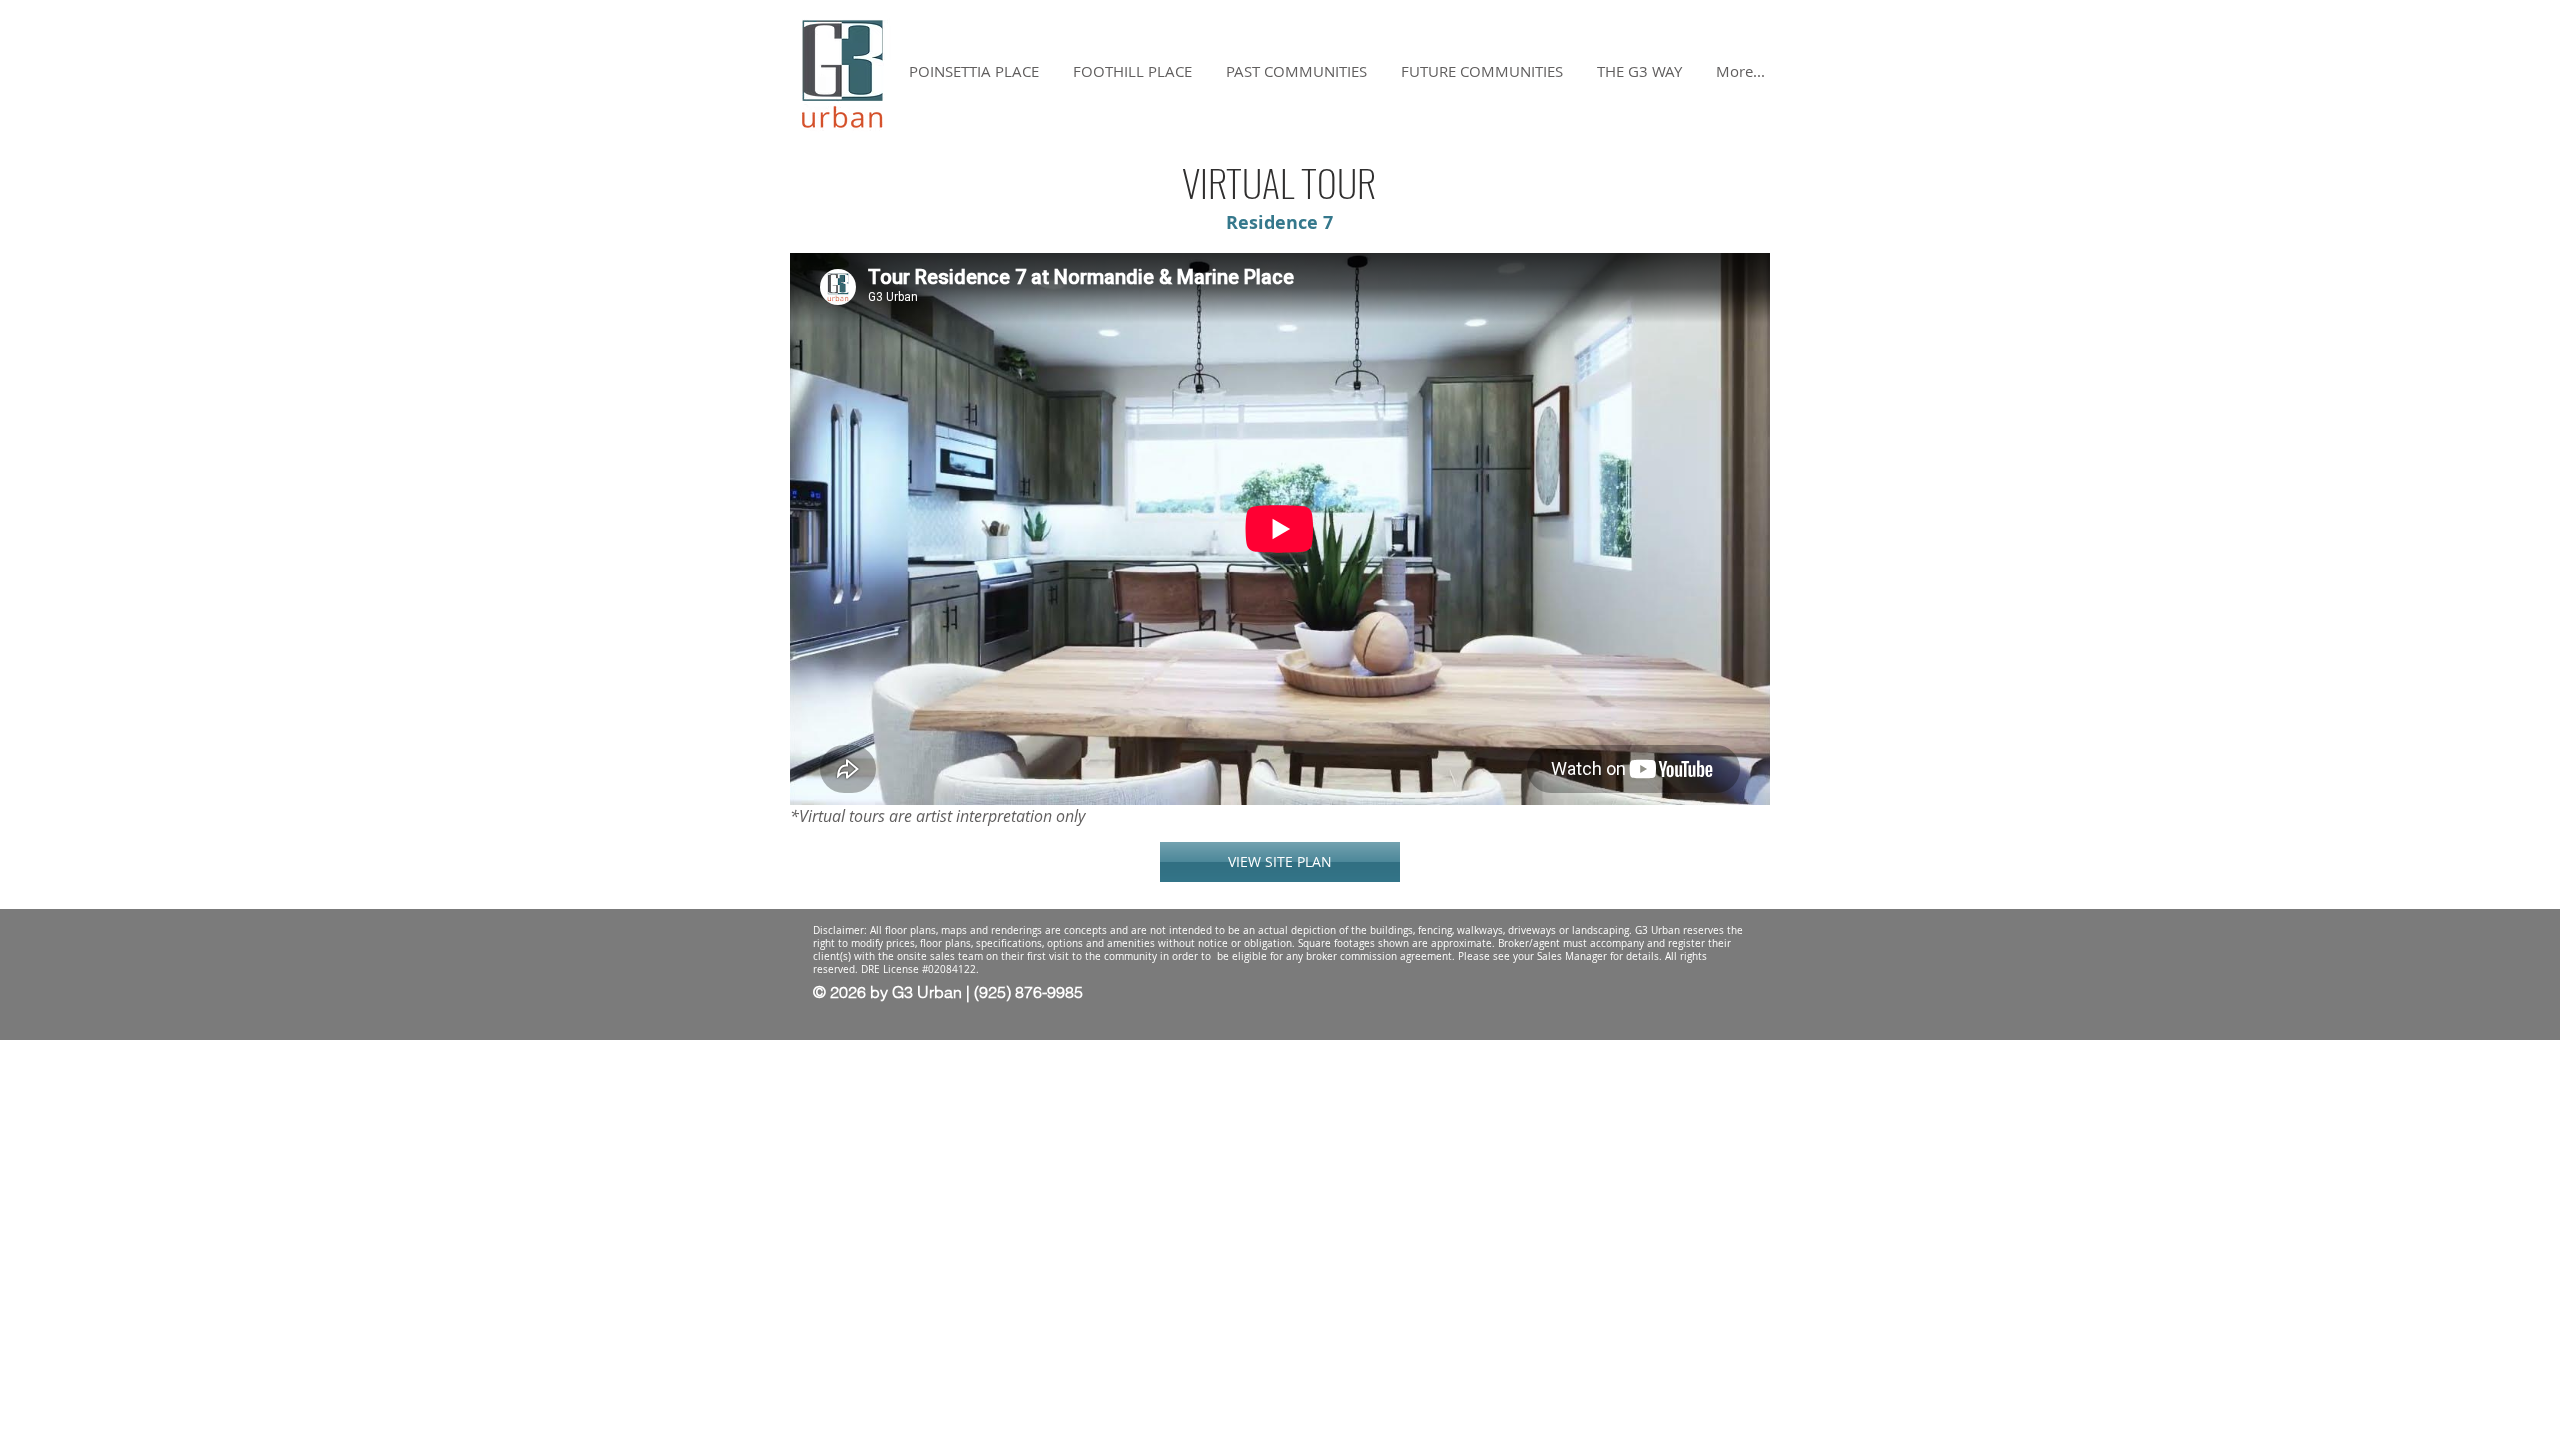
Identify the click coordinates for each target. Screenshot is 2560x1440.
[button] (1639, 71)
